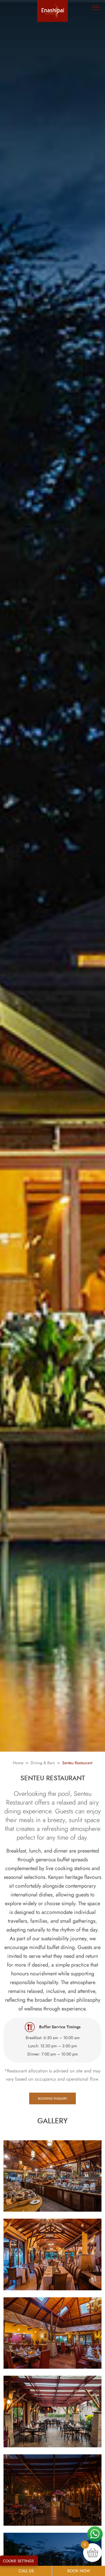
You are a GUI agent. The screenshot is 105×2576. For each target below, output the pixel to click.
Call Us (26, 2571)
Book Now (79, 2571)
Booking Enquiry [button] (52, 2098)
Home (18, 1763)
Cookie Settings (18, 2561)
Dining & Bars (43, 1763)
